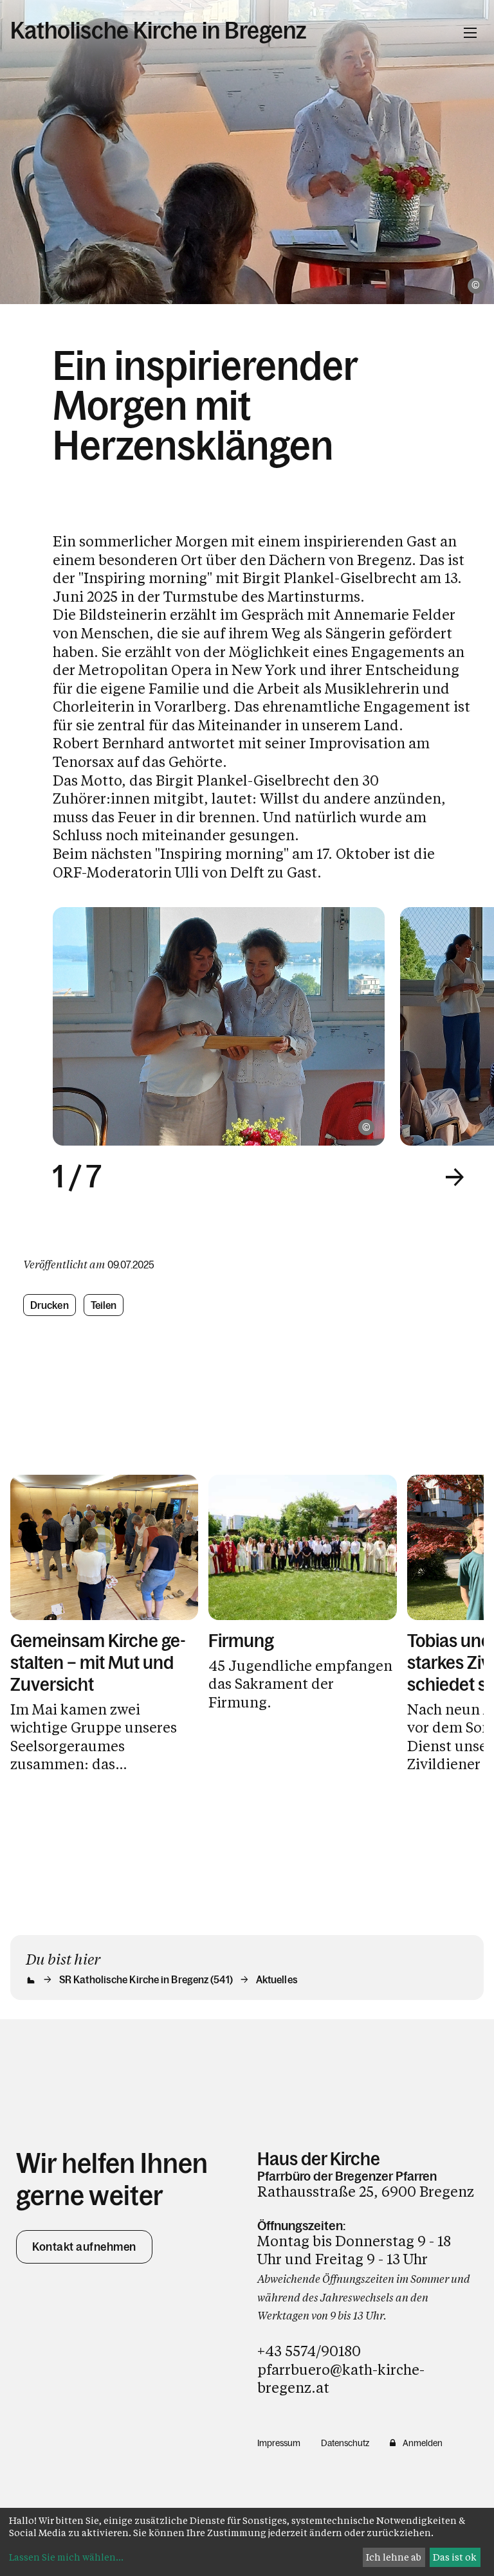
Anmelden (423, 2443)
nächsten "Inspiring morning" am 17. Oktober (241, 853)
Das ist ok (455, 2557)
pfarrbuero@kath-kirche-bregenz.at (341, 2379)
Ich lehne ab (394, 2557)
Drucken (50, 1305)
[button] (455, 1177)
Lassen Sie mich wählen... (66, 2557)
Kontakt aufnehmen (84, 2247)
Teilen (104, 1305)
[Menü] (470, 33)
